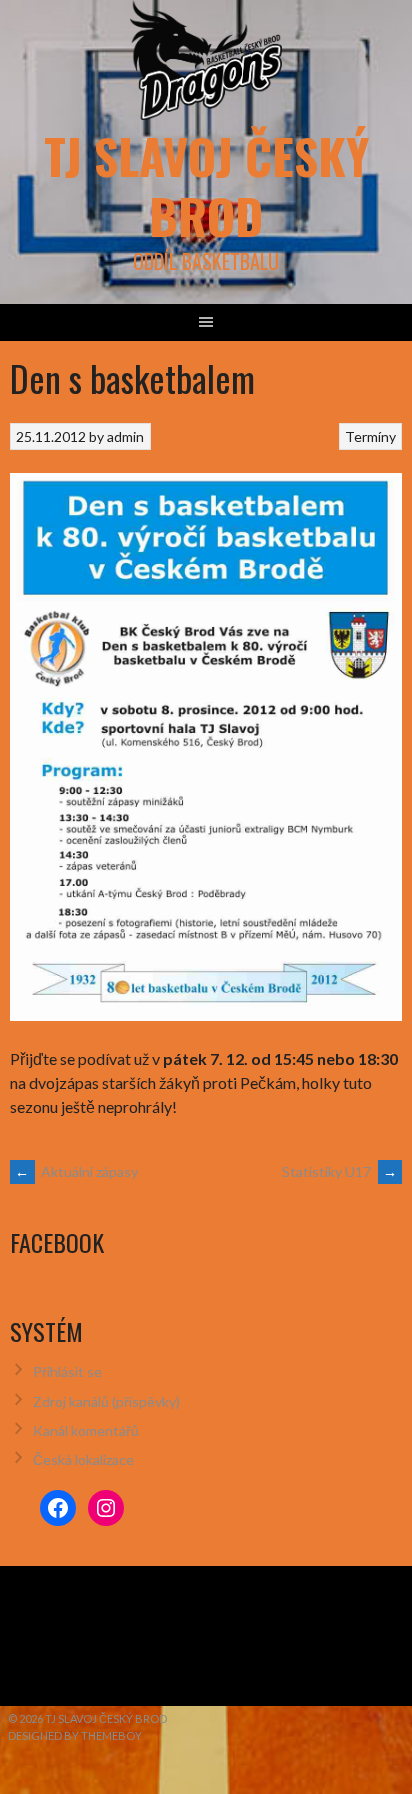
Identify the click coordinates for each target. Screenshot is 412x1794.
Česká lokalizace (83, 1459)
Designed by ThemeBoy (75, 1735)
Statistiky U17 (339, 1171)
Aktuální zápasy (76, 1171)
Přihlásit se (67, 1371)
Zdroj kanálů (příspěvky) (106, 1401)
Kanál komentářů (86, 1430)
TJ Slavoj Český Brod (206, 185)
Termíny (370, 436)
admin (125, 436)
